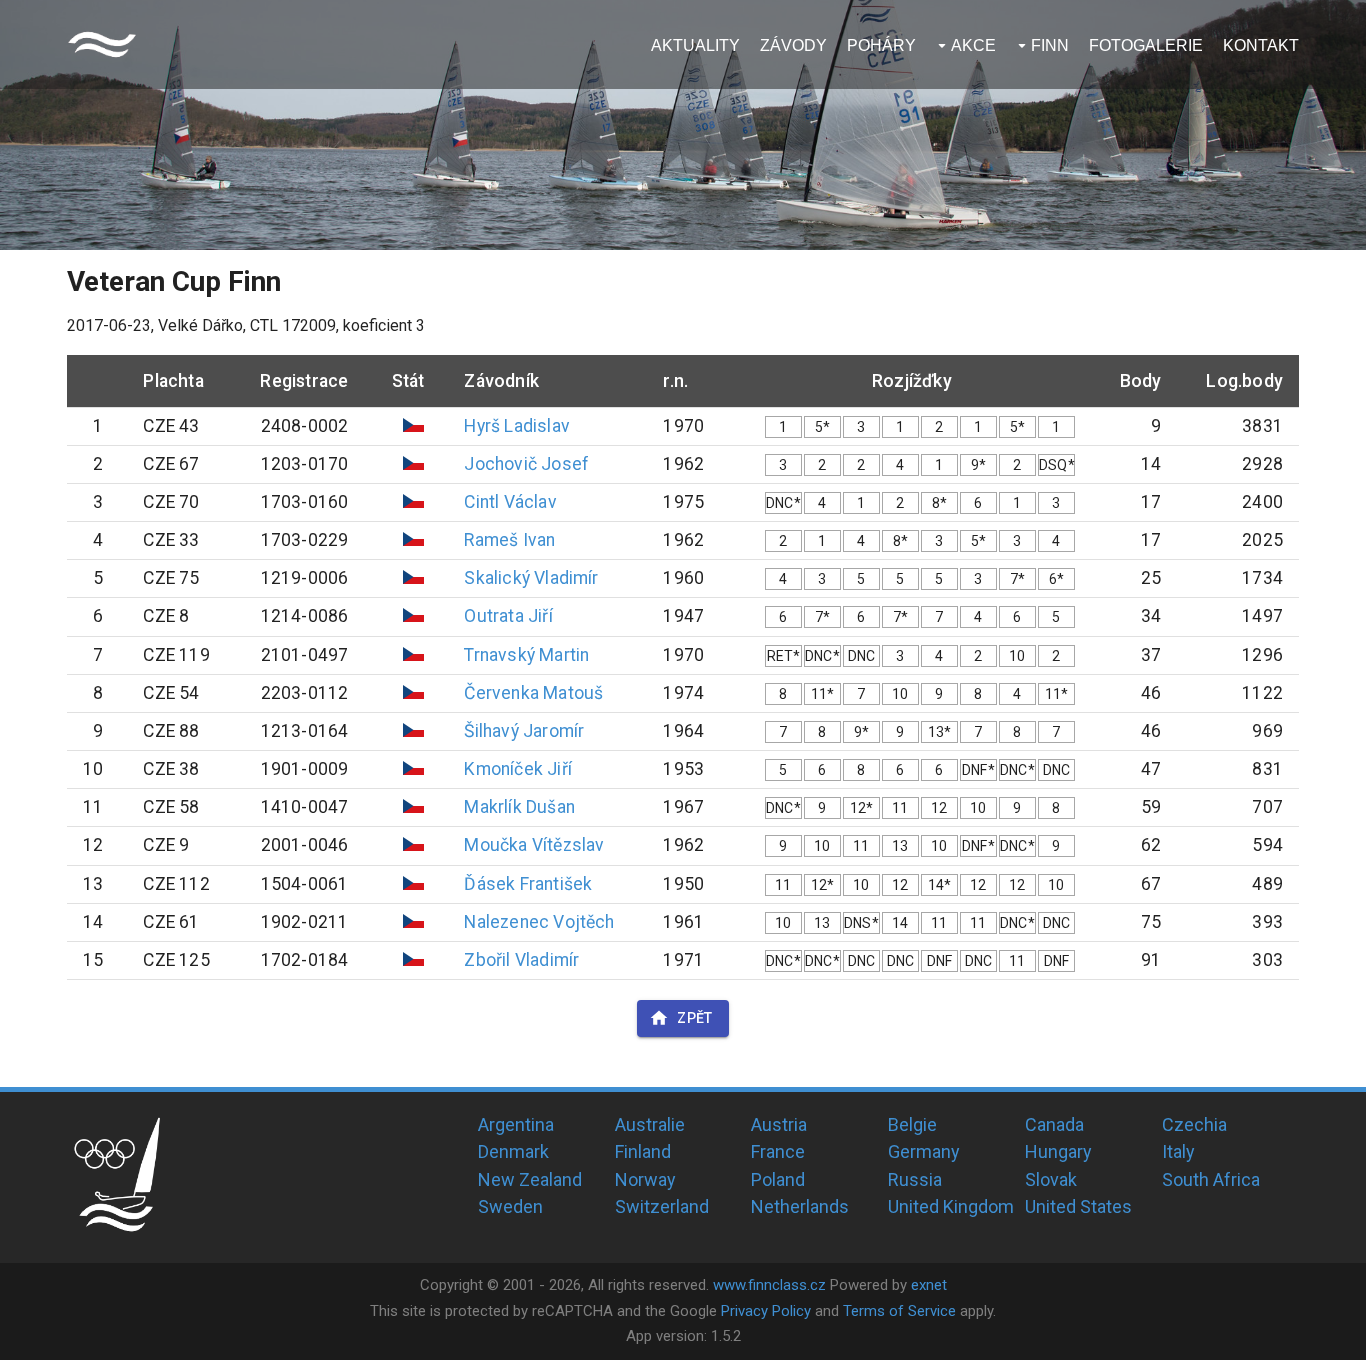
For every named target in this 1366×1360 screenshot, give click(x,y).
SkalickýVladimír (531, 578)
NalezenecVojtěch (539, 922)
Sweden (510, 1206)
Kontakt (1261, 45)
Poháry (881, 45)
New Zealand (530, 1179)
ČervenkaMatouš (533, 693)
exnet (929, 1285)
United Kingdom (951, 1206)
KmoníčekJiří (517, 769)
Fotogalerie (1146, 45)
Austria (779, 1124)
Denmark (513, 1151)
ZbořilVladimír (521, 960)
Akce (973, 45)
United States (1078, 1206)
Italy (1178, 1151)
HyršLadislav (516, 426)
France (778, 1151)
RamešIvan (509, 540)
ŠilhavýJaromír (524, 731)
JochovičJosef (526, 464)
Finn (1050, 45)
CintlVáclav (510, 502)
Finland (643, 1151)
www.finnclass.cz (769, 1285)
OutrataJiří (508, 616)
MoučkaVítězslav (534, 845)
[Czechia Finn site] (102, 44)
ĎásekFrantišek (528, 884)
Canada (1054, 1124)
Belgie (912, 1124)
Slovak (1051, 1179)
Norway (645, 1179)
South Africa (1211, 1179)
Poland (778, 1179)
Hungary (1058, 1151)
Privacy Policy (766, 1311)
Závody (793, 45)
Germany (924, 1151)
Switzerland (662, 1206)
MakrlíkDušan (519, 807)
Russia (915, 1179)
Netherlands (800, 1206)
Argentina (516, 1124)
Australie (650, 1124)
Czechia (1194, 1124)
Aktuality (695, 45)
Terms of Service (899, 1311)
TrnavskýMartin (526, 655)
